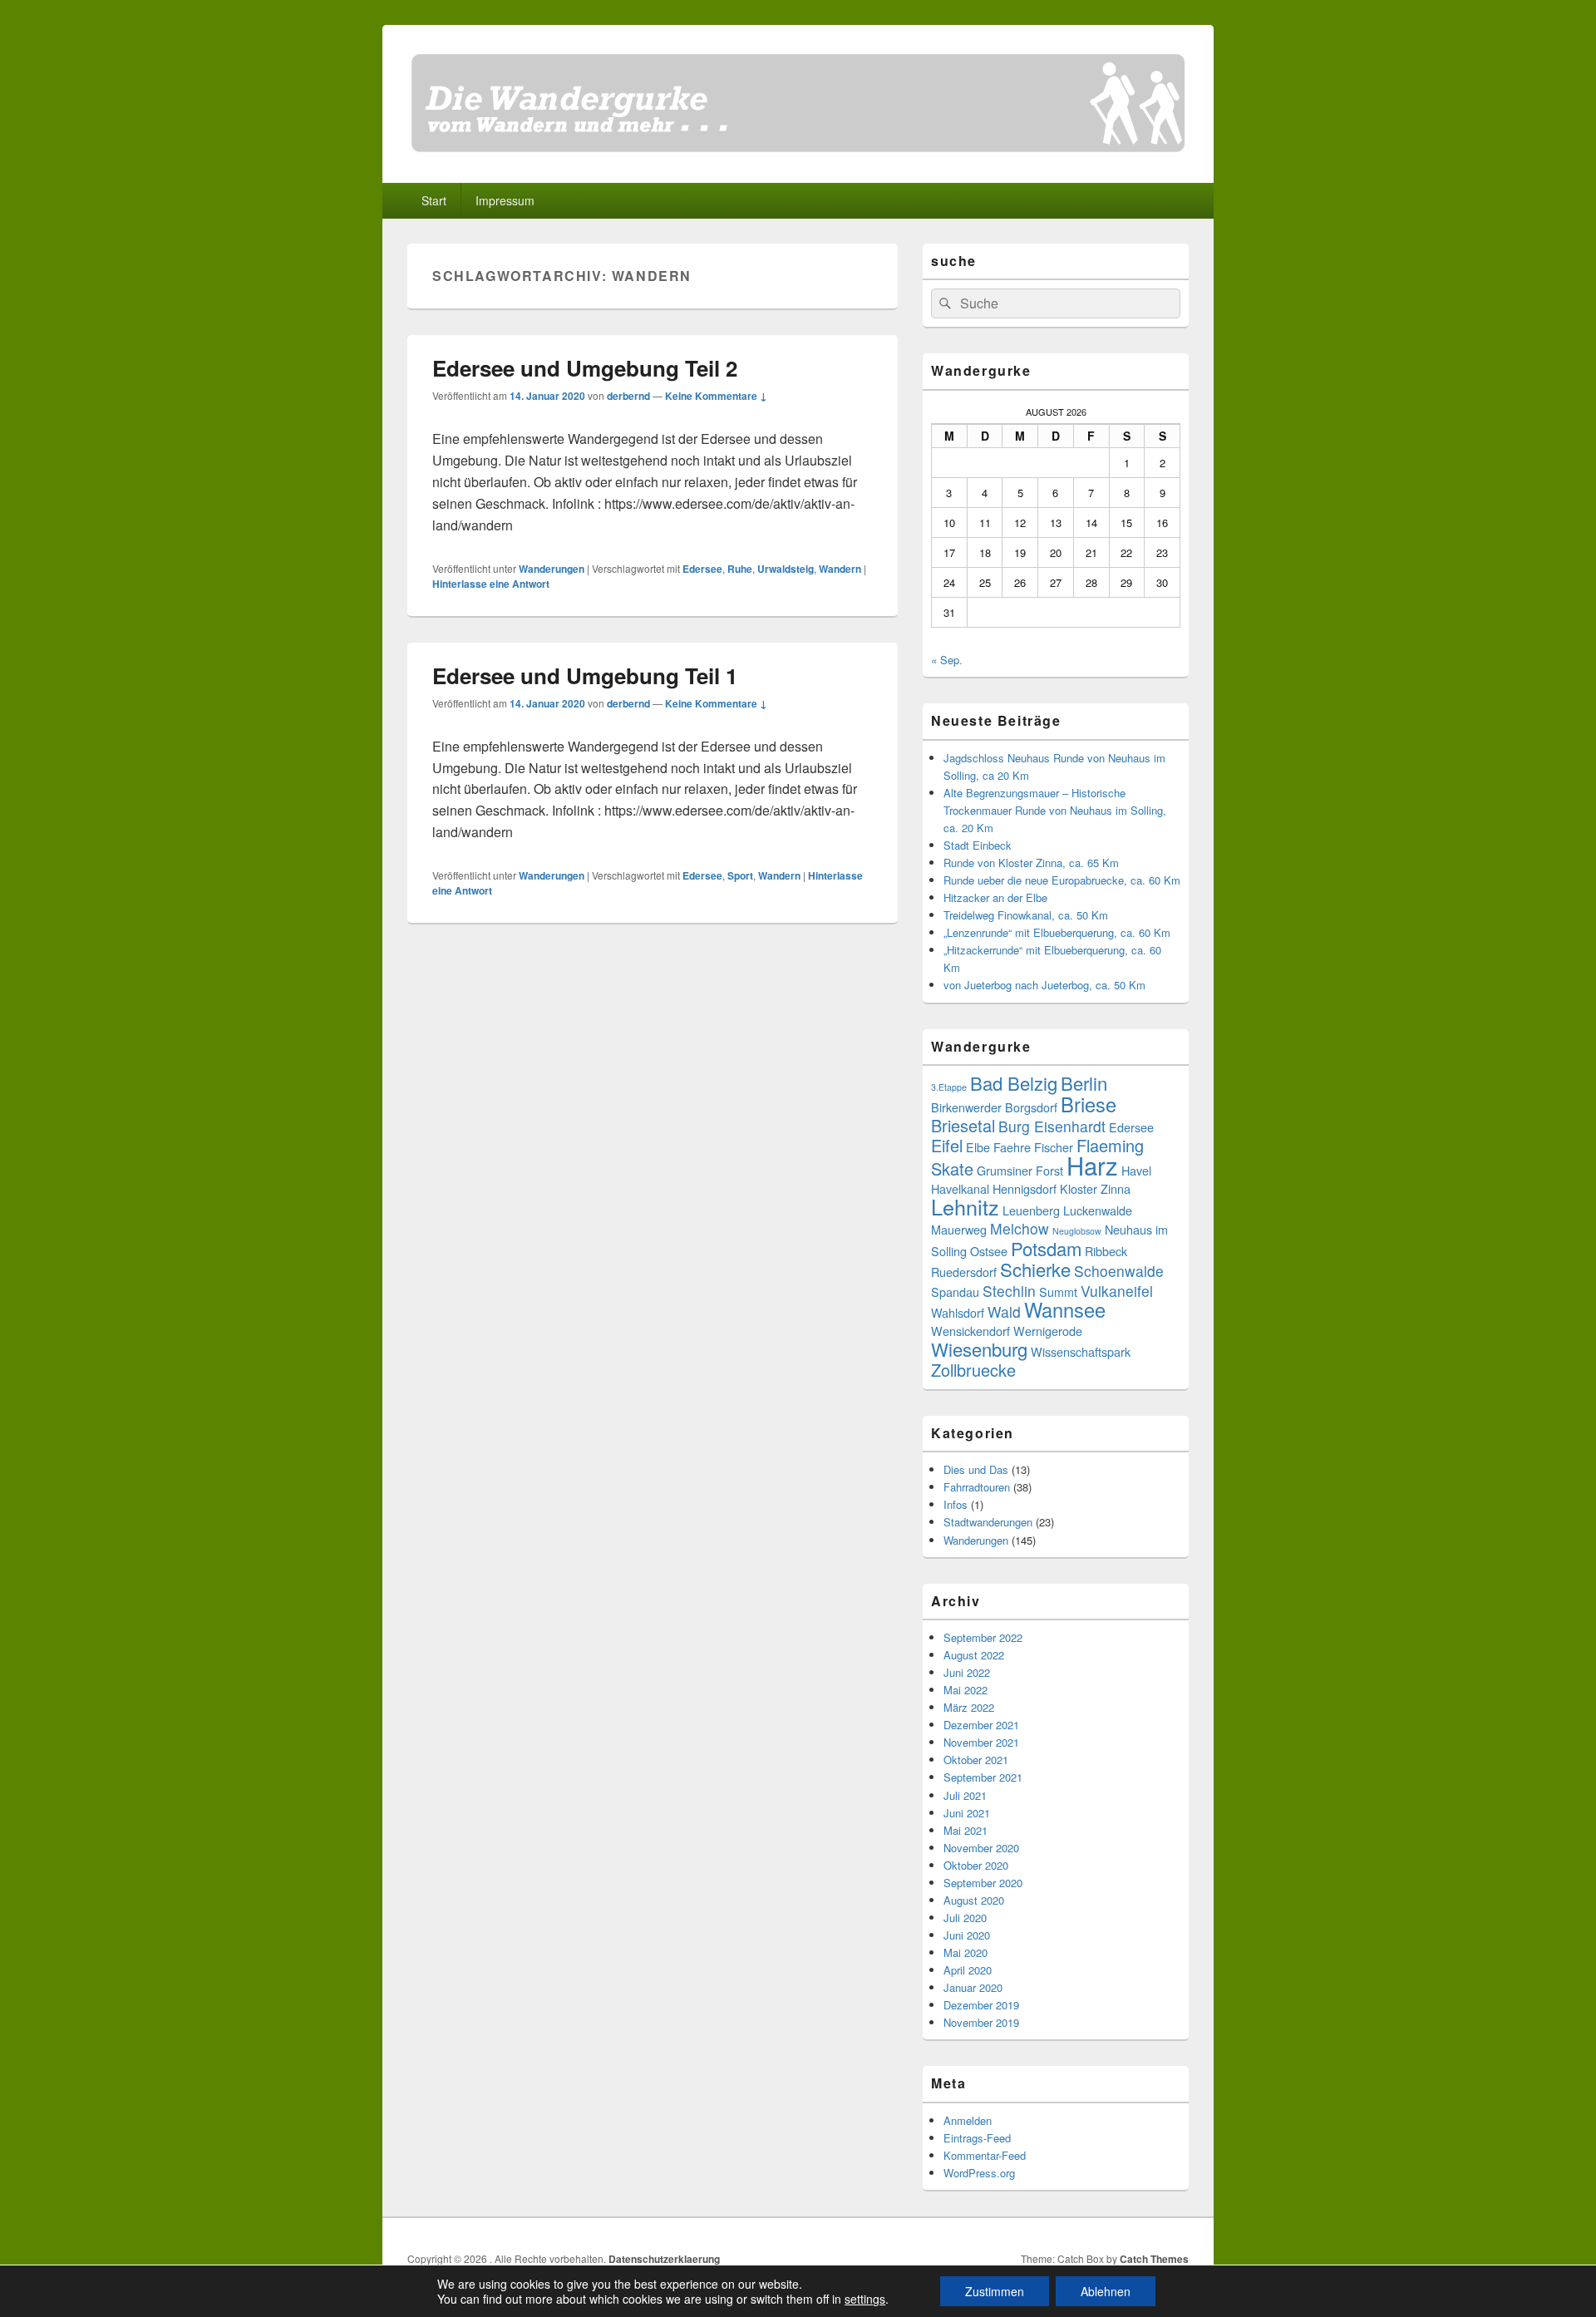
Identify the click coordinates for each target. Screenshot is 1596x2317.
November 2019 (981, 2022)
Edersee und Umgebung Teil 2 (585, 368)
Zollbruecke (973, 1370)
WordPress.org (979, 2173)
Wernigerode (1048, 1331)
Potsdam (1046, 1248)
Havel (1136, 1170)
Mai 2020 (965, 1952)
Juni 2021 (967, 1813)
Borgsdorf (1031, 1107)
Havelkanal (960, 1188)
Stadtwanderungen (988, 1522)
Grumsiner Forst (1020, 1170)
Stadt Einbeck (978, 845)
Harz (1092, 1165)
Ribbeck (1106, 1251)
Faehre (1012, 1147)
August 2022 (974, 1655)
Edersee (702, 569)
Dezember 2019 (981, 2005)
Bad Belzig (1014, 1083)
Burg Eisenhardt (1052, 1126)
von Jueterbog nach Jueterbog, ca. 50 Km (1044, 985)
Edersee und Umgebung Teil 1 (585, 675)
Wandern (840, 569)
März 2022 (969, 1707)
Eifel (947, 1145)
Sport (740, 875)
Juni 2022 (967, 1672)
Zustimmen (995, 2291)
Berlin (1084, 1083)
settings (865, 2299)
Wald (1004, 1311)
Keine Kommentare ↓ (716, 396)
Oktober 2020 (976, 1865)
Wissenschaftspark (1081, 1351)
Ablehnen (1106, 2291)
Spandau (955, 1292)
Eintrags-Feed (977, 2138)
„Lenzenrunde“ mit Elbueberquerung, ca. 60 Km (1057, 932)
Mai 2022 (965, 1690)
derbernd (628, 396)
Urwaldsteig (786, 569)
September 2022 (983, 1637)
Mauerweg (959, 1229)
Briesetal (963, 1125)
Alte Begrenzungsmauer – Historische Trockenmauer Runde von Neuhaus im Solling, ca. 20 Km (1055, 810)
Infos (956, 1504)
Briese (1089, 1104)
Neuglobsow (1077, 1231)
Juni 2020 (967, 1935)
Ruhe (740, 569)
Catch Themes (1154, 2259)
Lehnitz (965, 1206)
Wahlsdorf (958, 1312)
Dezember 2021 (981, 1725)
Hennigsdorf (1025, 1188)
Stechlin (1009, 1291)
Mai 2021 (965, 1830)
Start (434, 200)
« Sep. (947, 660)
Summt (1058, 1292)
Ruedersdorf (964, 1272)
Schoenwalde (1119, 1271)
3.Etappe (949, 1087)
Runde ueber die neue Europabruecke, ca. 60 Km (1062, 880)
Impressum (505, 200)
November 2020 (981, 1848)
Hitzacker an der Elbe (995, 897)
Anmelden (968, 2120)
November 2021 (981, 1742)
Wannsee (1065, 1309)
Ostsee (989, 1251)
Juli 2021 (965, 1795)
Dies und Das (976, 1469)
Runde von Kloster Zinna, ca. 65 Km (1031, 863)
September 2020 (983, 1883)
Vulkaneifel (1117, 1291)
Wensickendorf (970, 1331)
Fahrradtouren (977, 1487)
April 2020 (968, 1970)
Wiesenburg (979, 1349)
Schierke (1035, 1269)
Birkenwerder (966, 1107)
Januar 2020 (973, 1987)
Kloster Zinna (1095, 1188)
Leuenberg (1031, 1210)
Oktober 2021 (976, 1760)
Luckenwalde (1098, 1210)
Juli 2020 (965, 1918)
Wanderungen (552, 569)
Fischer (1054, 1147)
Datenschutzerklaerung (664, 2259)
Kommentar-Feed (985, 2155)
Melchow (1020, 1228)
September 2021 (983, 1777)
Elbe (978, 1147)
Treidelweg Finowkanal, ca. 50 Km (1026, 915)
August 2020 (974, 1900)
